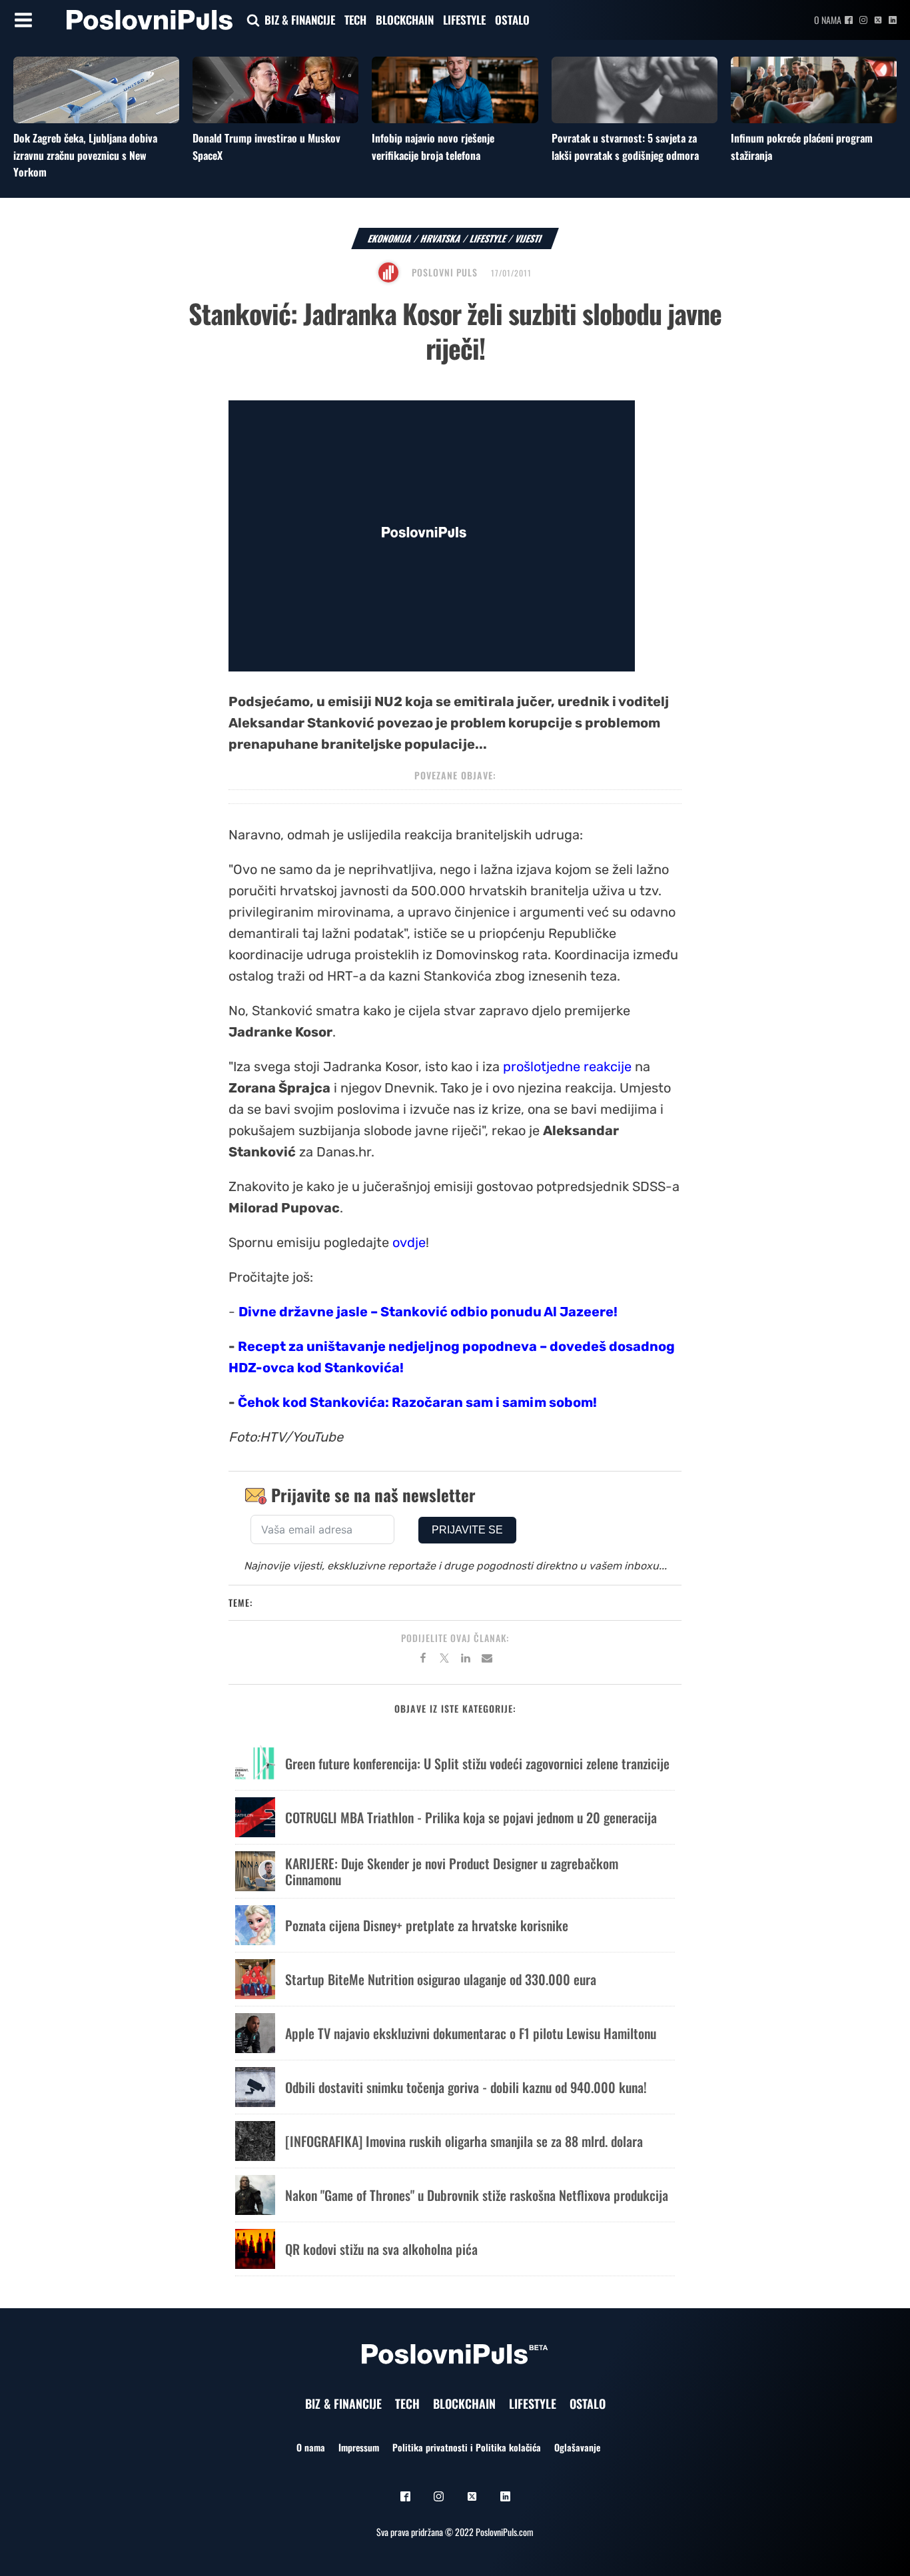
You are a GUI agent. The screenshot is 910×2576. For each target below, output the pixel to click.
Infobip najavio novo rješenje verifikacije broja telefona (433, 147)
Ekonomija (390, 238)
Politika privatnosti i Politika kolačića (467, 2447)
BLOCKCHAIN (405, 20)
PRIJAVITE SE (467, 1530)
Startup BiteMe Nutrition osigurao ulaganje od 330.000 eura (441, 1979)
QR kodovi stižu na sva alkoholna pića (381, 2249)
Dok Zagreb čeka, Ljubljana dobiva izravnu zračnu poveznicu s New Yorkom (85, 155)
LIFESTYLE (464, 20)
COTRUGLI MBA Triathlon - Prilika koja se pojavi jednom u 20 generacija (471, 1817)
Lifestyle (488, 238)
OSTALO (512, 20)
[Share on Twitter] (444, 1660)
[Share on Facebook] (423, 1660)
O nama (828, 20)
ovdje (409, 1242)
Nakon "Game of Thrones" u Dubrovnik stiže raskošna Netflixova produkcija (477, 2195)
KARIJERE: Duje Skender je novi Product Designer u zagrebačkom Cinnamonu (452, 1871)
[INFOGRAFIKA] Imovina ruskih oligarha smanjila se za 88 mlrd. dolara (464, 2141)
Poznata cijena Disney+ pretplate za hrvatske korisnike (427, 1925)
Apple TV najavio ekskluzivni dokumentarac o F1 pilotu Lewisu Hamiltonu (471, 2033)
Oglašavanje (577, 2447)
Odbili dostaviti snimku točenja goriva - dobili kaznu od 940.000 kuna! (466, 2087)
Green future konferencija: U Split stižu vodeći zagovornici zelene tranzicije (477, 1763)
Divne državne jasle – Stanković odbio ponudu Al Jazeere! (428, 1312)
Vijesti (529, 238)
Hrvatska (441, 238)
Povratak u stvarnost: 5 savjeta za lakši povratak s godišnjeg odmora (625, 147)
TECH (355, 20)
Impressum (359, 2447)
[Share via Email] (487, 1660)
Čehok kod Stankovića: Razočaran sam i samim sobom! (417, 1402)
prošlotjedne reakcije (567, 1067)
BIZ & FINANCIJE (300, 20)
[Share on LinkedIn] (466, 1660)
